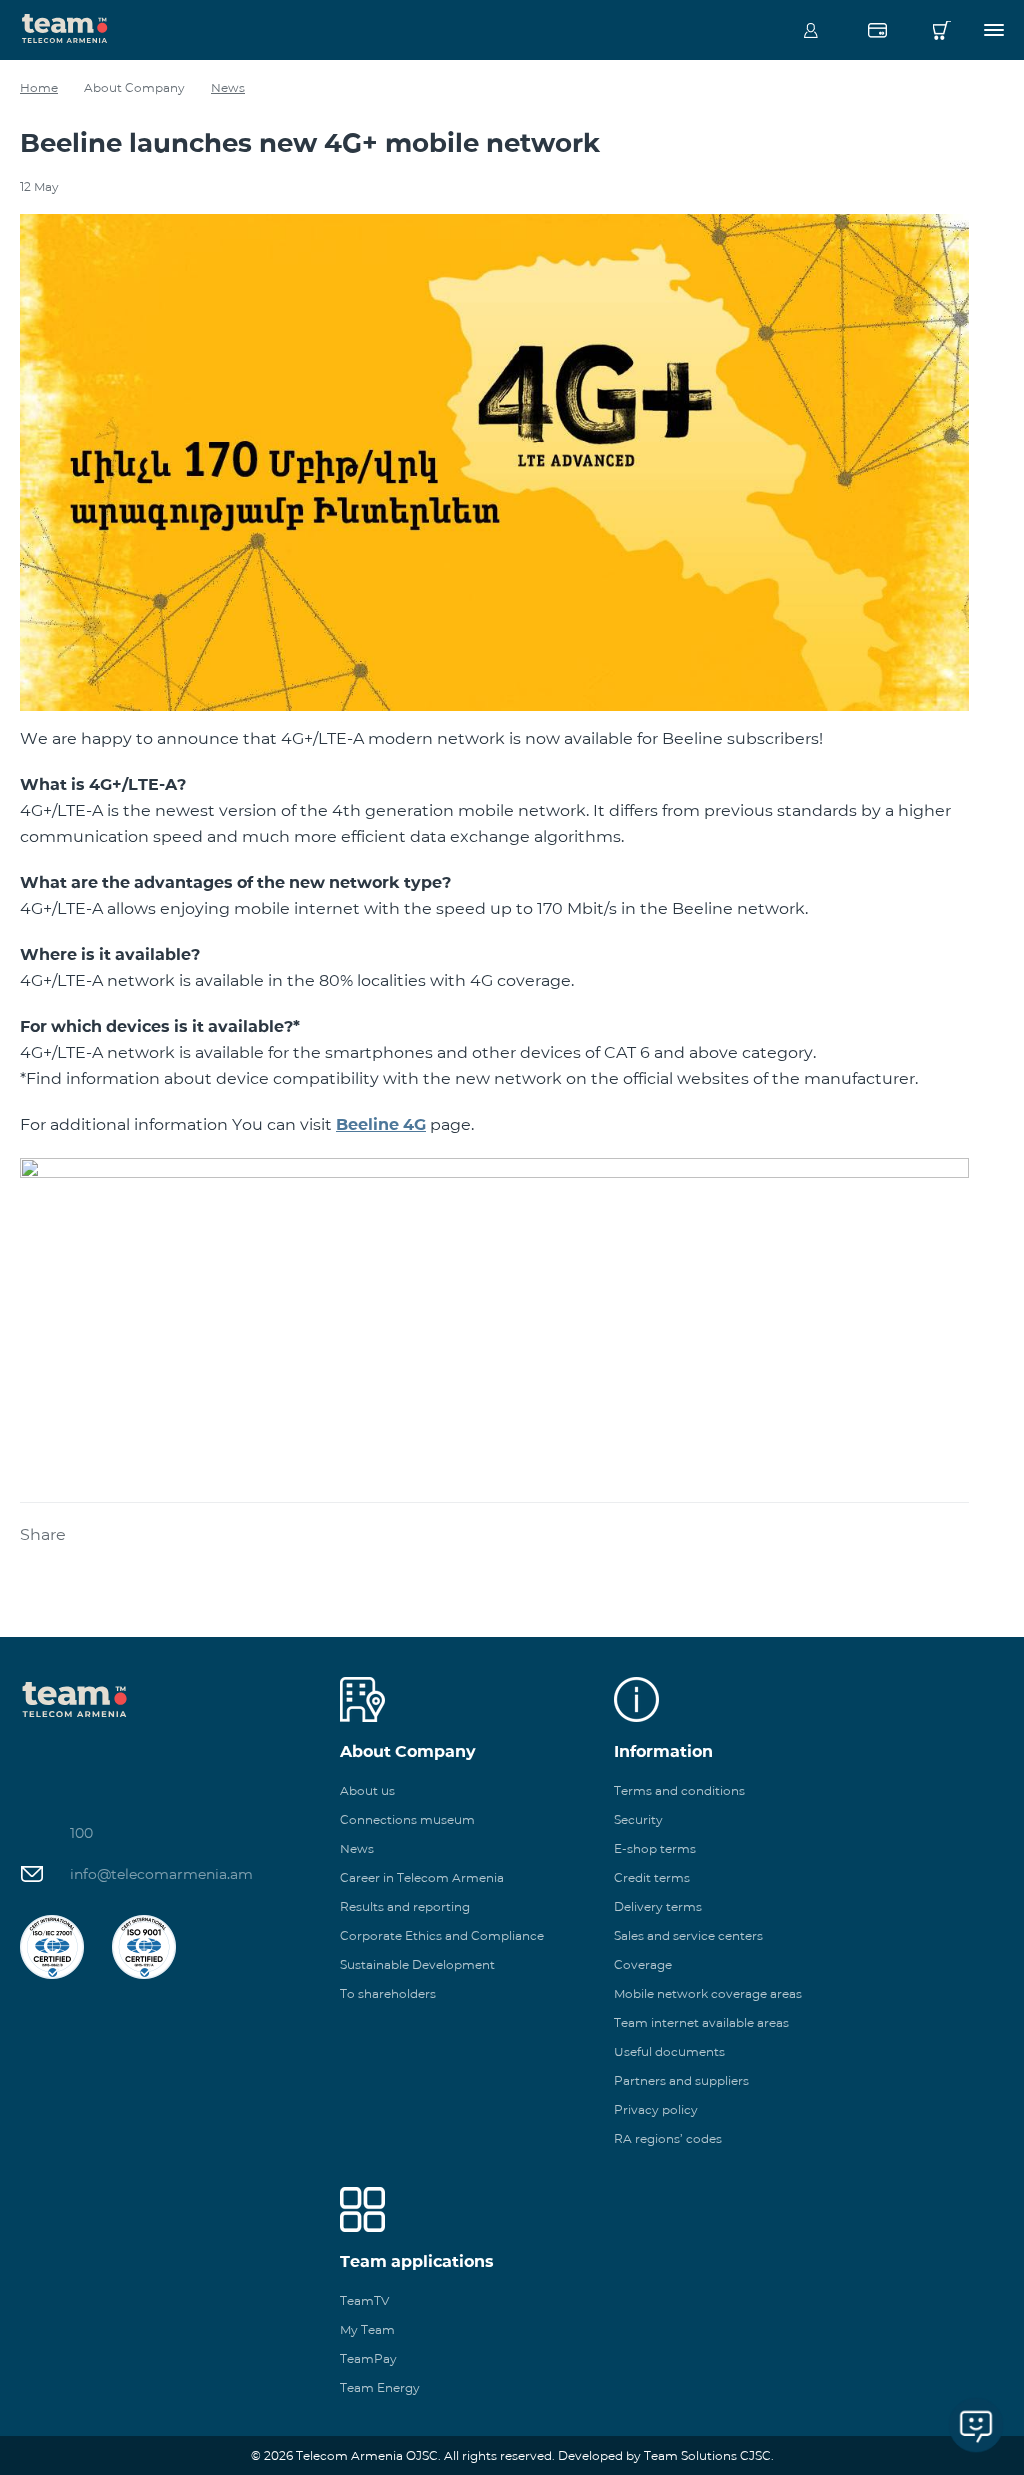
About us (367, 1790)
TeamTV (364, 2300)
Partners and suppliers (681, 2080)
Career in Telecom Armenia (422, 1877)
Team (65, 27)
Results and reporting (405, 1906)
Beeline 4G (381, 1124)
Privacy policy (656, 2109)
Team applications (417, 2261)
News (228, 87)
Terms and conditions (679, 1790)
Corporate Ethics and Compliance (442, 1935)
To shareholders (388, 1993)
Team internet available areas (701, 2022)
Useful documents (669, 2051)
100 (81, 1833)
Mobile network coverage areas (708, 1993)
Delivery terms (658, 1906)
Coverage (643, 1964)
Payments (877, 30)
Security (638, 1819)
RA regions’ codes (668, 2138)
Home (39, 87)
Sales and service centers (688, 1935)
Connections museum (407, 1819)
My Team (367, 2329)
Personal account (811, 30)
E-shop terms (655, 1848)
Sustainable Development (417, 1964)
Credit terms (652, 1877)
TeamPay (368, 2358)
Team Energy (380, 2387)
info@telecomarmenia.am (161, 1874)
